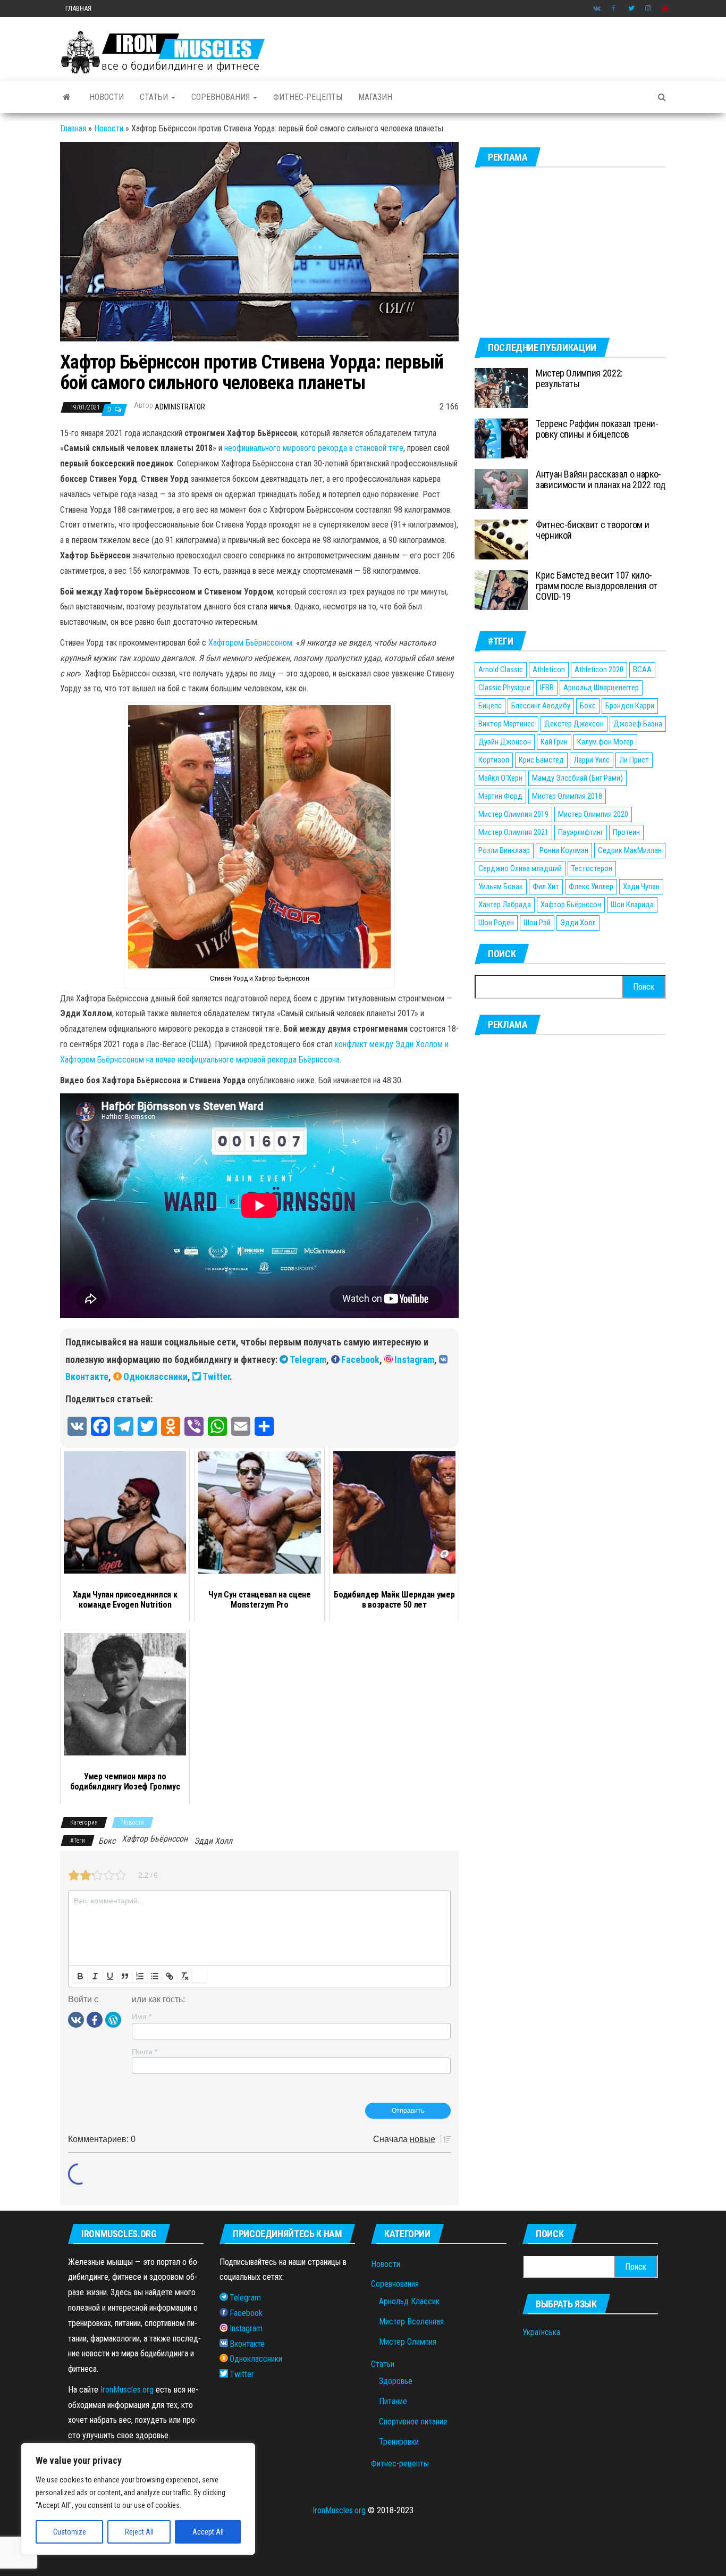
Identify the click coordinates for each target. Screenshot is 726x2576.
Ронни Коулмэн (564, 850)
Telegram (308, 1360)
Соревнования (222, 97)
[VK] (76, 2019)
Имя (142, 2017)
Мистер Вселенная (411, 2322)
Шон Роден (496, 923)
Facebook (614, 9)
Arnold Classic (501, 670)
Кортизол (494, 760)
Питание (393, 2401)
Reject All (139, 2532)
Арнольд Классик (409, 2301)
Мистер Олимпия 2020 (593, 814)
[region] (138, 2499)
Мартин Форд (500, 796)
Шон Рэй (537, 923)
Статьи (155, 97)
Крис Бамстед (541, 760)
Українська (541, 2332)
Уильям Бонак (501, 886)
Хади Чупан (641, 886)
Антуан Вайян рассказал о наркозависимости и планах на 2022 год (600, 479)
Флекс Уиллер (591, 886)
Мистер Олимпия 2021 (513, 832)
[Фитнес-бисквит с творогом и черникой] (501, 539)
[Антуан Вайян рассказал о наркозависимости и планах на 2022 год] (501, 488)
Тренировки (399, 2442)
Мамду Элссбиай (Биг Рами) (577, 778)
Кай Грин (554, 742)
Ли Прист (634, 760)
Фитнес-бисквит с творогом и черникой (592, 530)
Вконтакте (597, 9)
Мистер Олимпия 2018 (567, 796)
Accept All (208, 2532)
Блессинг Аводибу (541, 706)
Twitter (631, 9)
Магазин (375, 97)
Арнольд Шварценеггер (601, 688)
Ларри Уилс (592, 760)
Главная (78, 8)
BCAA (642, 670)
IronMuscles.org (127, 2390)
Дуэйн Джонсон (505, 742)
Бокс (107, 1841)
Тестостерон (592, 868)
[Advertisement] (570, 253)
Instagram (648, 9)
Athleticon (549, 670)
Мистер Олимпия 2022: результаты (579, 378)
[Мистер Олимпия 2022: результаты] (501, 387)
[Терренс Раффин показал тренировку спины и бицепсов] (501, 438)
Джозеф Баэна (638, 724)
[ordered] (140, 1976)
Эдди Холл (213, 1841)
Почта (145, 2052)
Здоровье (396, 2381)
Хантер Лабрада (505, 905)
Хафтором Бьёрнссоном (250, 643)
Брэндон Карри (630, 706)
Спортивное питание (413, 2422)
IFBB (547, 688)
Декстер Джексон (574, 724)
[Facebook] (95, 2019)
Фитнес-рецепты (308, 97)
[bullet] (155, 1976)
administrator (180, 407)
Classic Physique (504, 688)
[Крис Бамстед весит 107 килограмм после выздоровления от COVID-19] (501, 589)
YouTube (665, 9)
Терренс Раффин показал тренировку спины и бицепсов (597, 429)
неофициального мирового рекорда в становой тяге (314, 448)
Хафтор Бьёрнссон (155, 1839)
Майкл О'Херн (500, 778)
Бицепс (490, 706)
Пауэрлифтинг (581, 832)
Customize (70, 2532)
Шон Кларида (632, 905)
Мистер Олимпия (408, 2342)
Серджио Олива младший (520, 868)
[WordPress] (113, 2019)
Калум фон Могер (605, 742)
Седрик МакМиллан (630, 850)
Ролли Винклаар (504, 850)
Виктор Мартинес (506, 724)
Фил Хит (546, 886)
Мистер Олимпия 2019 (513, 814)
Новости (107, 97)
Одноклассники (155, 1377)
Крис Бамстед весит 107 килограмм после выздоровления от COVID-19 (597, 586)
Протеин (626, 832)
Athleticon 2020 (599, 670)
